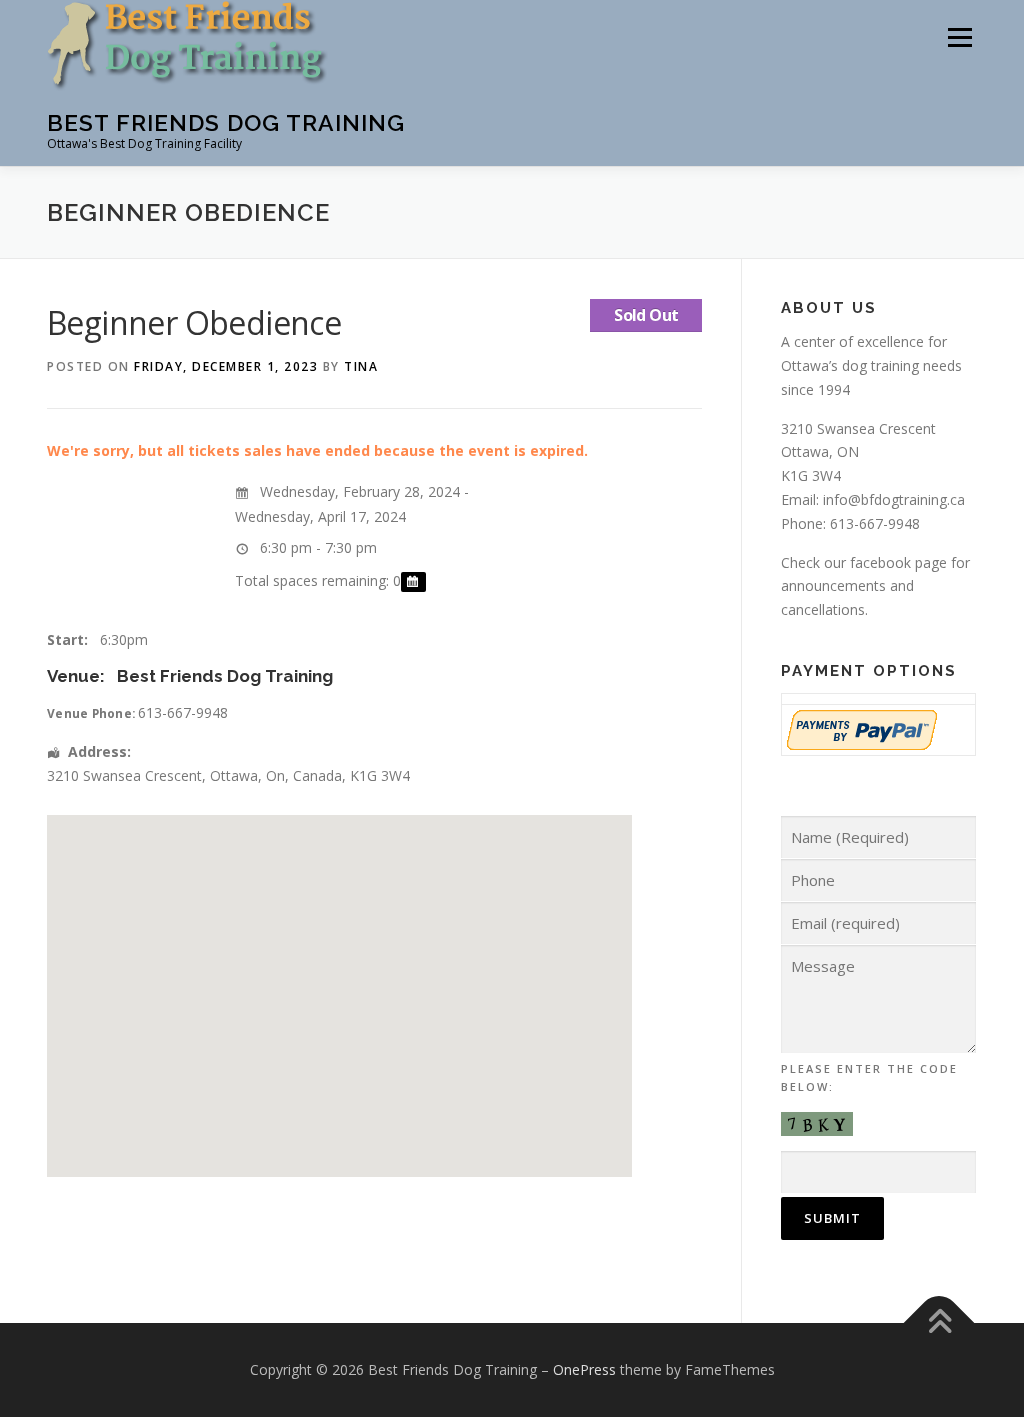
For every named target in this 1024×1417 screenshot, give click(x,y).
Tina (361, 366)
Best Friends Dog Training (226, 122)
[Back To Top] (939, 1323)
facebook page (898, 562)
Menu (959, 37)
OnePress (584, 1369)
